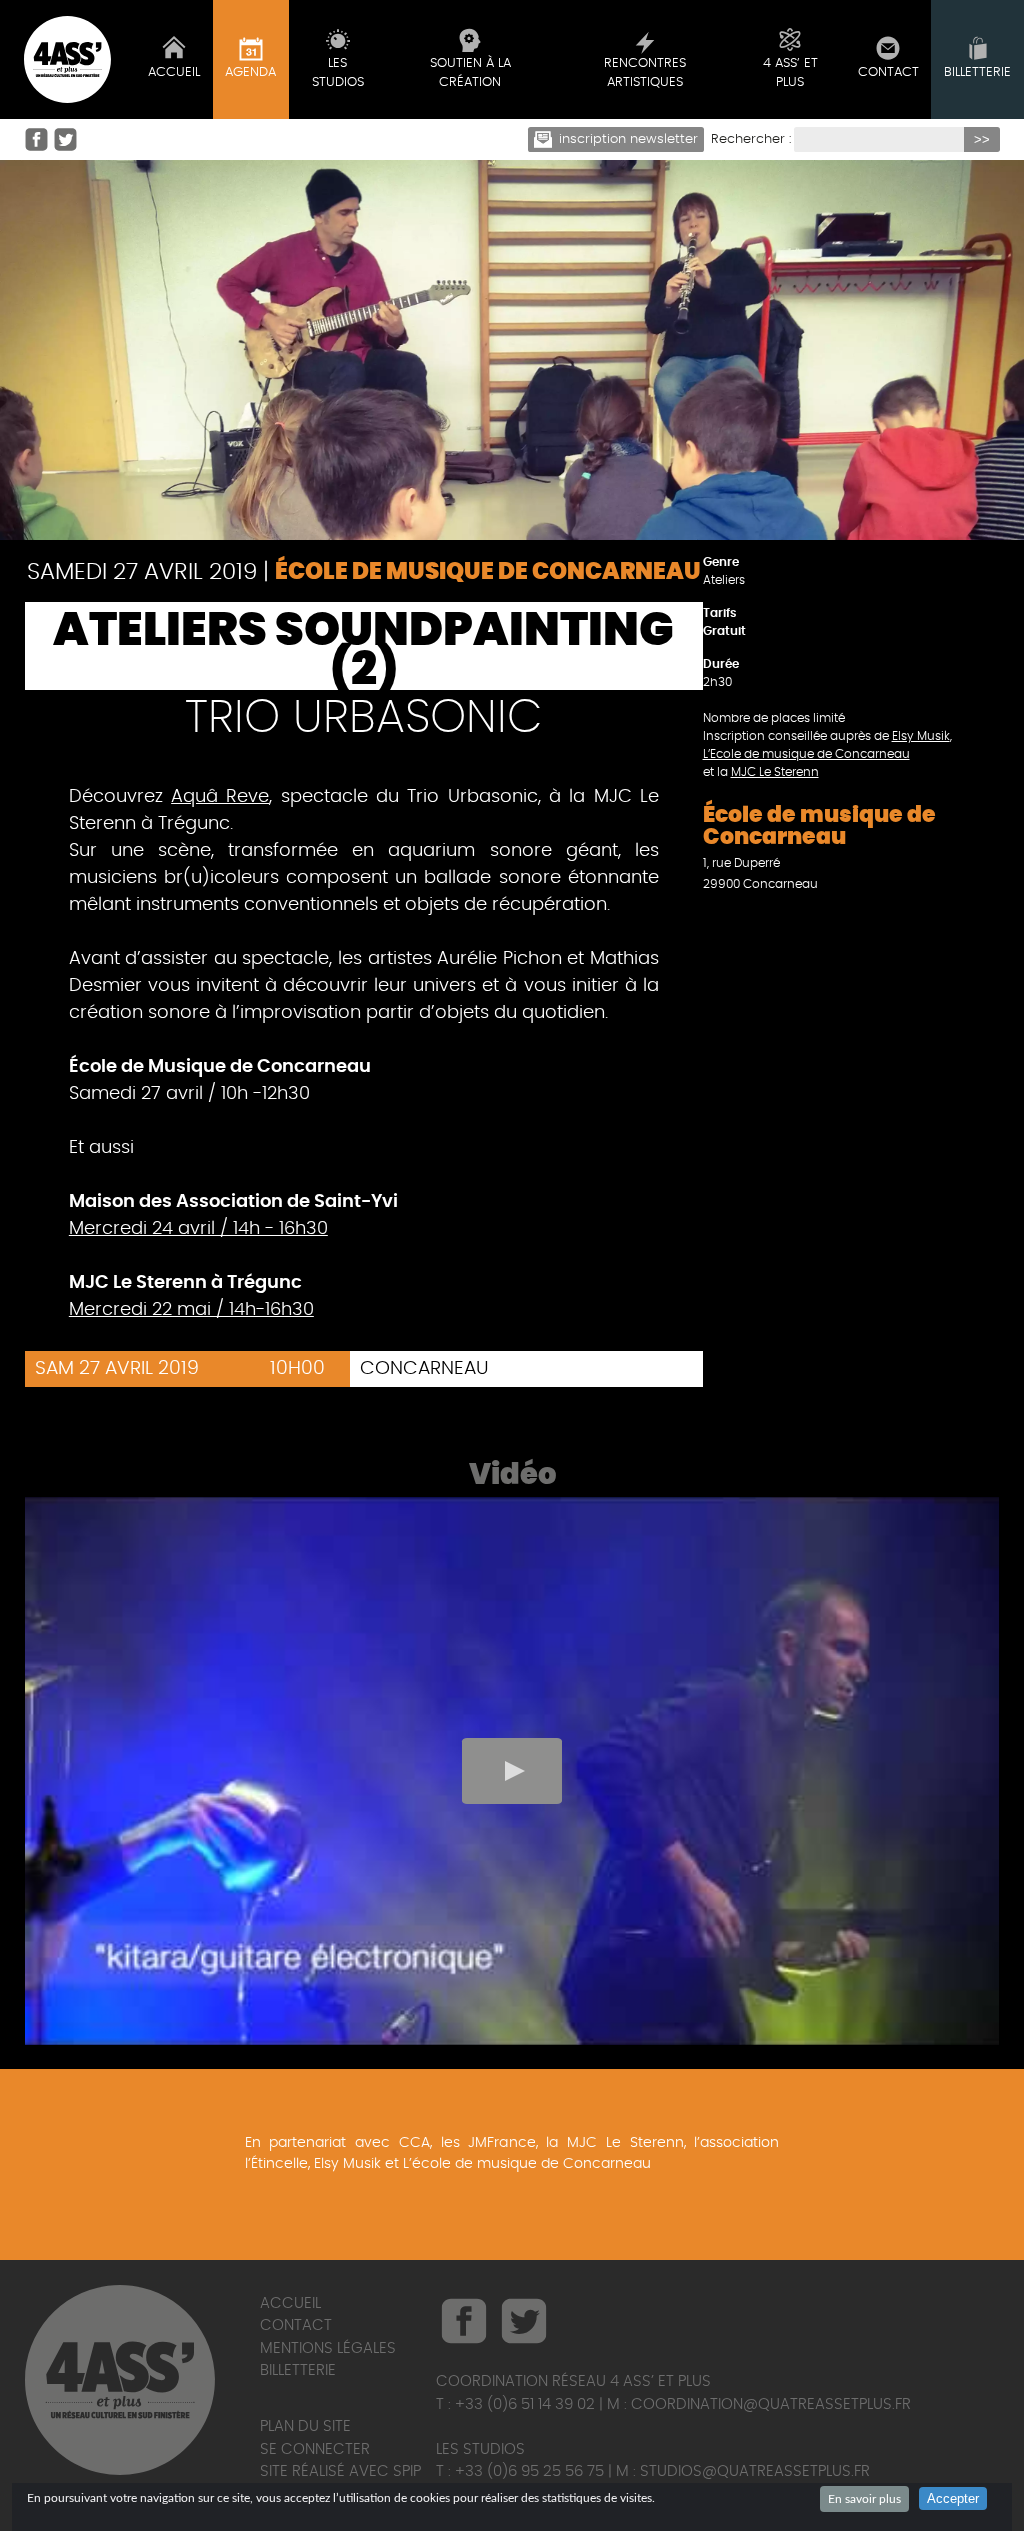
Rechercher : (751, 139)
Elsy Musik (921, 736)
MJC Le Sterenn (775, 772)
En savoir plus (864, 2499)
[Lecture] (512, 1771)
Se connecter (315, 2449)
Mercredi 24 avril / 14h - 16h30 (198, 1229)
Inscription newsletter (628, 139)
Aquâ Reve (220, 797)
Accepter (953, 2498)
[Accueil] (67, 59)
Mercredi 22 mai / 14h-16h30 (191, 1310)
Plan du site (305, 2426)
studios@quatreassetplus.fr (755, 2471)
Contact (296, 2325)
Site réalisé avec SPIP (340, 2471)
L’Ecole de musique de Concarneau (806, 754)
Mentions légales (328, 2348)
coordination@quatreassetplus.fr (771, 2404)
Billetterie (298, 2370)
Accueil (290, 2303)
